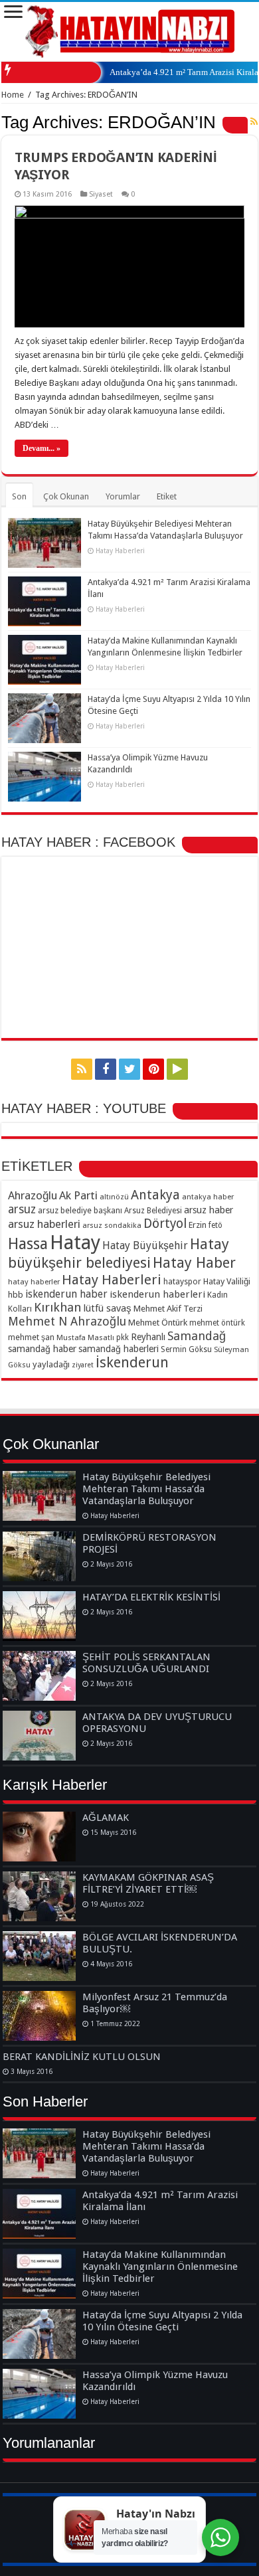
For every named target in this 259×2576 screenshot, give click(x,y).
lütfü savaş (107, 1308)
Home (13, 95)
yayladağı (51, 1364)
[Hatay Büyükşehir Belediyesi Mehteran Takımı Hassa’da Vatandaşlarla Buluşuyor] (39, 1496)
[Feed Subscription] (254, 122)
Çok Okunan (66, 496)
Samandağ (197, 1336)
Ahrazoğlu (33, 1195)
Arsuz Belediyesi (153, 1211)
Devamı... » (42, 448)
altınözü (114, 1197)
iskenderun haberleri (157, 1294)
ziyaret (83, 1365)
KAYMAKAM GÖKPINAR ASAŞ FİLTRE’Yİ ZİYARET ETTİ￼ (148, 1883)
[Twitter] (129, 1069)
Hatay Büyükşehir (145, 1245)
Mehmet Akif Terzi (168, 1309)
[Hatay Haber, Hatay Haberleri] (130, 29)
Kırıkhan (57, 1307)
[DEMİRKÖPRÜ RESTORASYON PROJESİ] (39, 1556)
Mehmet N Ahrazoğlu (67, 1321)
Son (19, 496)
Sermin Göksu (186, 1349)
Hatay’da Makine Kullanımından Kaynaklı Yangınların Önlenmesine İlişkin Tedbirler (160, 2267)
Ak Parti (78, 1195)
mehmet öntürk (217, 1323)
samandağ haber (42, 1349)
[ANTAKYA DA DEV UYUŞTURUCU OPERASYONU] (39, 1736)
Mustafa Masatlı (85, 1337)
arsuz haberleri (44, 1224)
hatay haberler (34, 1282)
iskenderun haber (66, 1294)
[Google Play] (177, 1069)
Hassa (28, 1244)
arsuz (22, 1209)
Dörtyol (165, 1224)
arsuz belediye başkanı (80, 1210)
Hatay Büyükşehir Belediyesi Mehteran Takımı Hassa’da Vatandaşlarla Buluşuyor (146, 1489)
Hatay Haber (194, 1263)
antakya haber (208, 1197)
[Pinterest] (153, 1069)
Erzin (198, 1225)
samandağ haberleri (119, 1349)
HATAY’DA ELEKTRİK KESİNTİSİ (151, 1597)
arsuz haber (209, 1210)
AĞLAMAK (106, 1818)
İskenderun (132, 1362)
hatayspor (182, 1281)
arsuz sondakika (112, 1225)
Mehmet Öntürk (158, 1323)
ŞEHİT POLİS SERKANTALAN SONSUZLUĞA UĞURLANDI (146, 1663)
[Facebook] (106, 1069)
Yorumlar (123, 496)
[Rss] (82, 1069)
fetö (216, 1225)
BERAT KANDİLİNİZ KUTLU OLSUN (82, 2057)
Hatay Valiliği (227, 1281)
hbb (16, 1295)
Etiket (167, 496)
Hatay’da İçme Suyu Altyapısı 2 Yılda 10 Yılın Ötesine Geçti (162, 2321)
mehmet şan (31, 1337)
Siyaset (101, 194)
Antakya (155, 1195)
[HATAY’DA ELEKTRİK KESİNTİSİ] (39, 1616)
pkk (123, 1337)
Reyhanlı (148, 1337)
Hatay (75, 1243)
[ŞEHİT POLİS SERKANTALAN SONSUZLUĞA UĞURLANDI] (39, 1676)
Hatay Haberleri (112, 1280)
